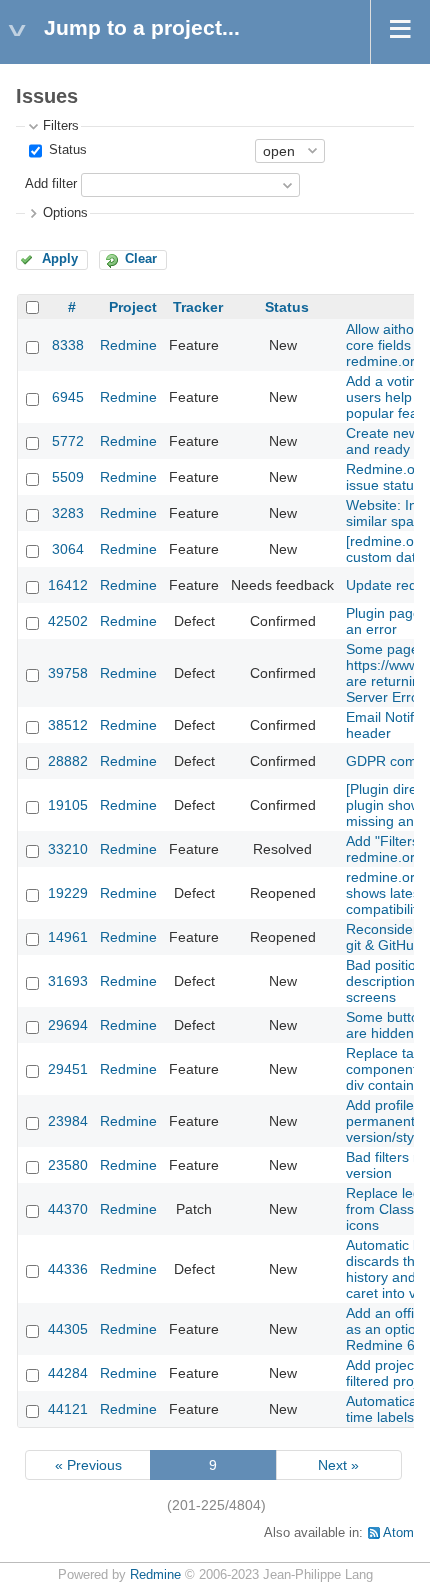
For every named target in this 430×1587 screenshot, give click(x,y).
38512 (68, 725)
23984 (68, 1121)
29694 (68, 1025)
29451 (68, 1069)
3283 (68, 513)
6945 (68, 397)
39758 (68, 673)
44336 (68, 1269)
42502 (68, 621)
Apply (60, 259)
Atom (398, 1533)
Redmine (128, 345)
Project (133, 307)
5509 (68, 477)
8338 (68, 345)
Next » (338, 1465)
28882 (68, 761)
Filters (61, 126)
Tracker (198, 307)
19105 (68, 805)
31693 (68, 981)
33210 (68, 849)
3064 (68, 549)
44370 (68, 1209)
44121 (68, 1409)
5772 (68, 441)
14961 (68, 937)
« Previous (88, 1465)
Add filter (51, 184)
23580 (68, 1165)
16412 (68, 585)
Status (66, 150)
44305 (68, 1329)
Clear (141, 259)
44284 (68, 1373)
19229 (68, 893)
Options (65, 213)
